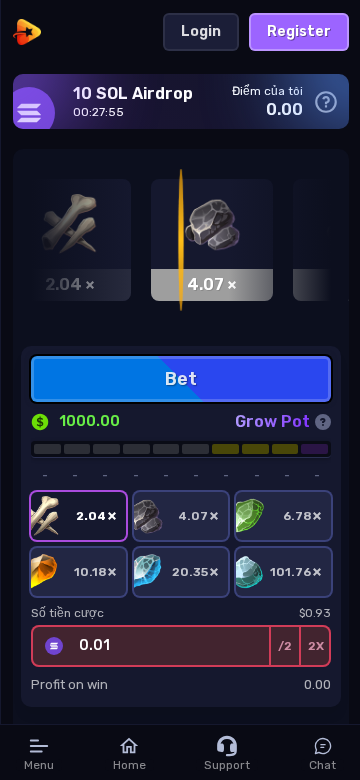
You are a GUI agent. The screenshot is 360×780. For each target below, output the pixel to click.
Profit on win (69, 684)
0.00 (317, 684)
